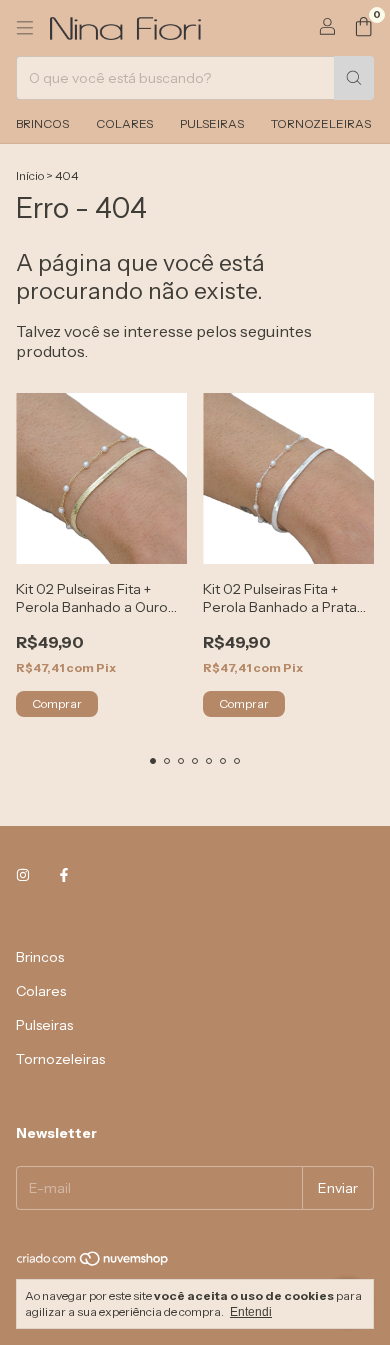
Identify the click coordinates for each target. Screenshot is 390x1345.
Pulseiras (212, 123)
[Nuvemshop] (93, 1262)
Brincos (42, 123)
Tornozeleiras (321, 123)
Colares (124, 123)
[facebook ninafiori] (64, 875)
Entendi (251, 1312)
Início (30, 175)
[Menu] (25, 28)
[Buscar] (354, 78)
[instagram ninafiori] (23, 875)
